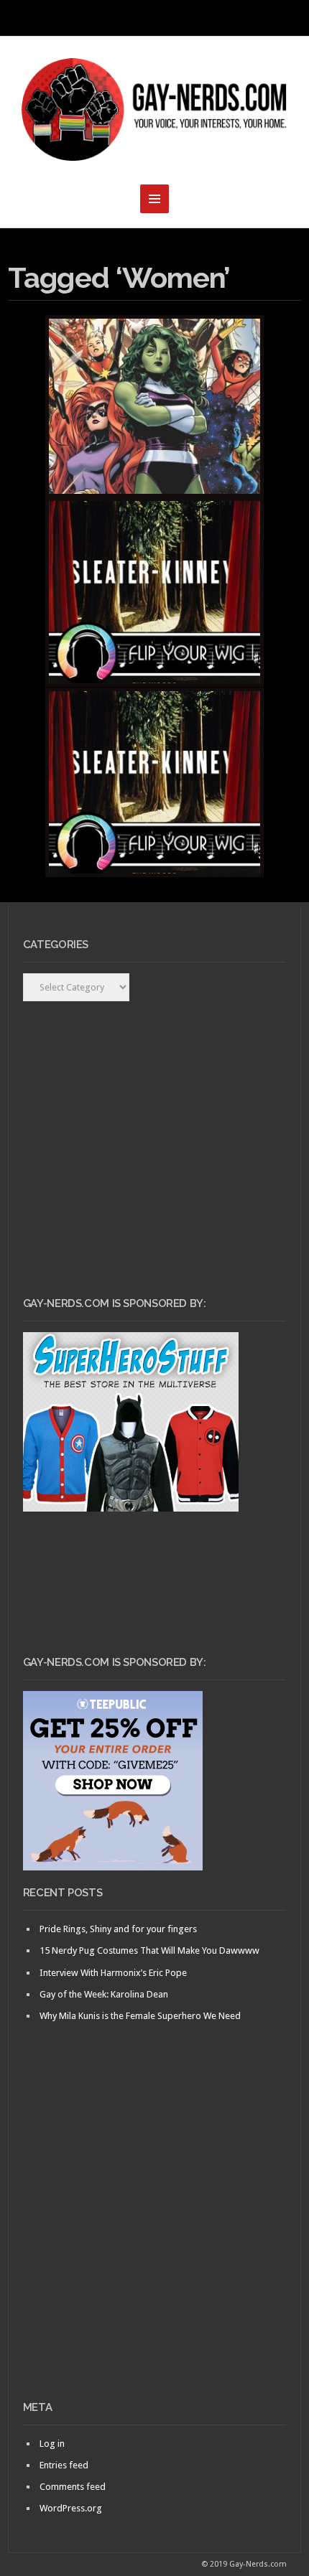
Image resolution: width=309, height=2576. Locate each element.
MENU (154, 18)
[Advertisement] (154, 2236)
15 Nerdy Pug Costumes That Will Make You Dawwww (149, 1950)
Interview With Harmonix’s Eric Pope (113, 1973)
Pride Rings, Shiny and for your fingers (118, 1929)
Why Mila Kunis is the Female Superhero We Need (140, 2016)
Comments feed (73, 2487)
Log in (52, 2444)
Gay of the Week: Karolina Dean (104, 1994)
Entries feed (64, 2465)
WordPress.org (71, 2508)
